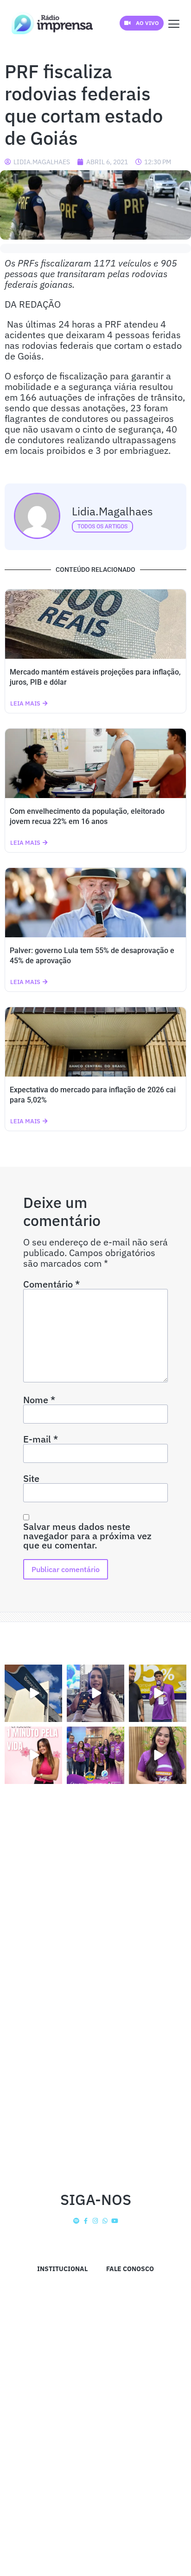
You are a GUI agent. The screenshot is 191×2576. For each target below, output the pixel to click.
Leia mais (25, 703)
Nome (39, 1400)
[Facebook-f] (86, 2221)
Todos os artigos (102, 526)
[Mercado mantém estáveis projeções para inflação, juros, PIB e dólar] (95, 624)
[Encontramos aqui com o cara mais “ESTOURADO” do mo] (158, 1693)
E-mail (41, 1439)
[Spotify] (76, 2221)
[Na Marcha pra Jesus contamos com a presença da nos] (95, 1693)
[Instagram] (96, 2221)
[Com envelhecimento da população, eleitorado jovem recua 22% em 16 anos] (95, 763)
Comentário (51, 1284)
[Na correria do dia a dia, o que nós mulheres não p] (33, 1755)
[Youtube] (115, 2221)
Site (31, 1479)
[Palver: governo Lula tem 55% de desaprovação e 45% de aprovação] (95, 903)
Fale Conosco (130, 2269)
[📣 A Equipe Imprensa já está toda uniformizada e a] (95, 1755)
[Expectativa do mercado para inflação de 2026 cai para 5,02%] (95, 1042)
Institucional (62, 2269)
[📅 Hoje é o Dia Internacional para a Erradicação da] (158, 1755)
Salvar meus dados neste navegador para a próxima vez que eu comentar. (87, 1536)
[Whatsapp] (105, 2221)
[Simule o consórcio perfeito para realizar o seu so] (33, 1693)
